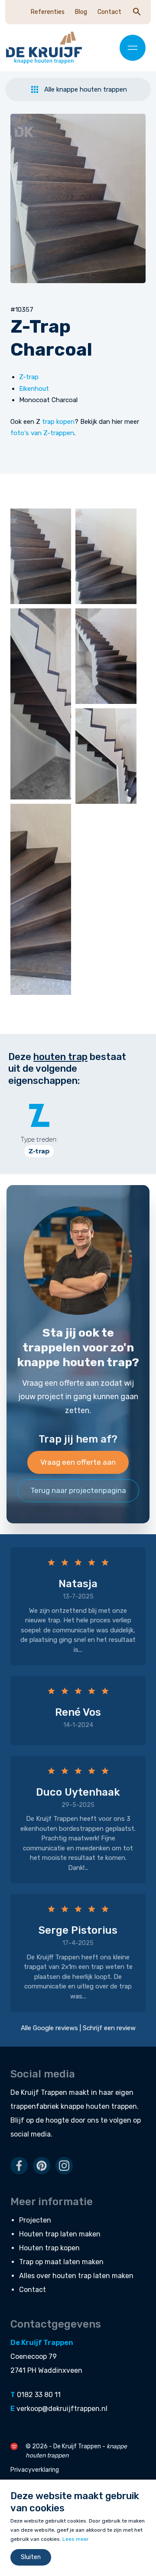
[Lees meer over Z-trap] (39, 1115)
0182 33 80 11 (39, 2395)
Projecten (35, 2220)
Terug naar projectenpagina (78, 1490)
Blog (81, 12)
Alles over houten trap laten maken (76, 2276)
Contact (109, 12)
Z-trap (29, 377)
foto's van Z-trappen (42, 433)
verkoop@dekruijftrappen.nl (62, 2409)
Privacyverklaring (35, 2470)
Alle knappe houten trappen (86, 89)
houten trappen (111, 2106)
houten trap (60, 1057)
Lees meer (76, 2539)
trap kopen (58, 422)
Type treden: (39, 1139)
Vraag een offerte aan (78, 1462)
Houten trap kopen (49, 2248)
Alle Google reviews (49, 2028)
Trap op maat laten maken (61, 2262)
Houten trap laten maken (60, 2234)
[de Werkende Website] (14, 2446)
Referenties (48, 12)
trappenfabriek (35, 2106)
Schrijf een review (109, 2028)
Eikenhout (34, 389)
